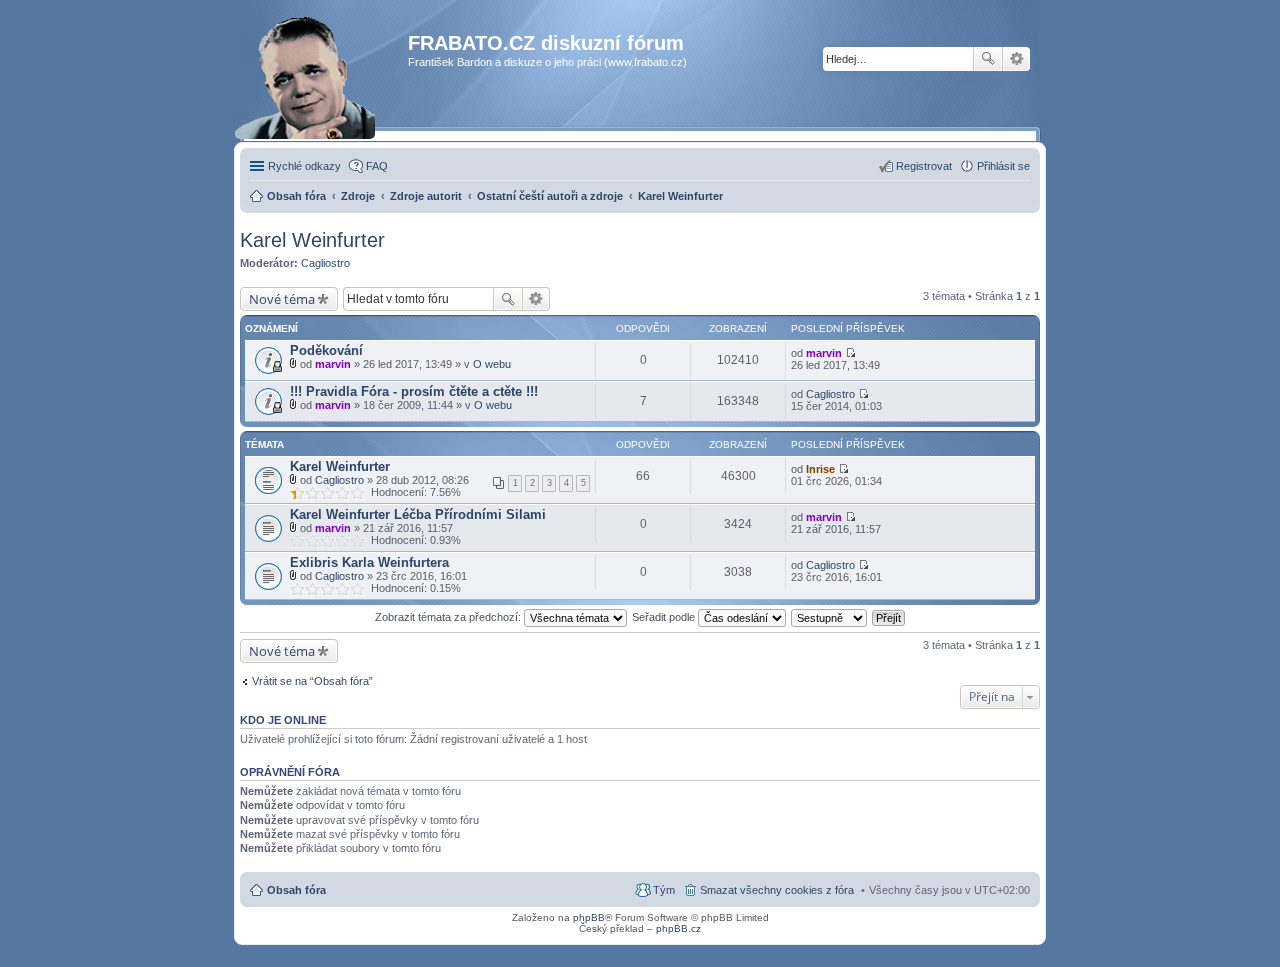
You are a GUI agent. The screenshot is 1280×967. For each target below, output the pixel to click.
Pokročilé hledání (1016, 59)
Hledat (988, 59)
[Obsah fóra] (326, 84)
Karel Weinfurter (312, 240)
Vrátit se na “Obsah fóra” (312, 681)
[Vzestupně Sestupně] (830, 617)
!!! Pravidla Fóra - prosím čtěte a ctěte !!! (414, 391)
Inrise (820, 469)
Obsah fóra (296, 890)
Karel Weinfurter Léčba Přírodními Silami (418, 514)
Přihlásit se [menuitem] (1003, 166)
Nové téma (282, 299)
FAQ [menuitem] (377, 166)
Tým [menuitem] (664, 890)
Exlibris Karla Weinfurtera (369, 562)
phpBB (589, 917)
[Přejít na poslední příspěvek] (850, 353)
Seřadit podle (665, 617)
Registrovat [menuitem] (924, 166)
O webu (492, 364)
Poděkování (326, 350)
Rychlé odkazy (304, 166)
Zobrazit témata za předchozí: (449, 617)
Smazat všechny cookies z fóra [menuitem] (777, 890)
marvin (333, 364)
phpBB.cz (678, 928)
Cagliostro (325, 263)
